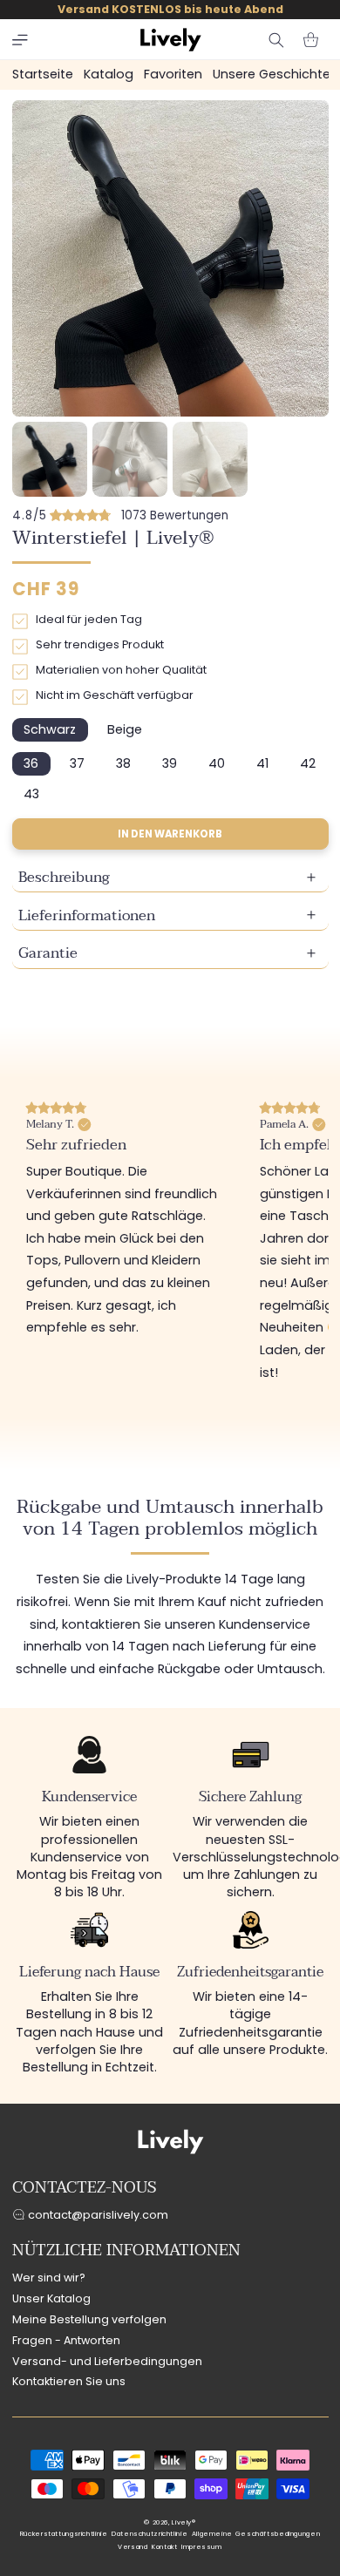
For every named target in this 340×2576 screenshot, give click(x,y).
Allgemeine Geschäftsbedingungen (256, 2534)
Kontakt (164, 2547)
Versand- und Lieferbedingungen (107, 2361)
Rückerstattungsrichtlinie (64, 2534)
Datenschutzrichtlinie (150, 2534)
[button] (20, 40)
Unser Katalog (51, 2298)
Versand (133, 2547)
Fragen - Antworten (66, 2340)
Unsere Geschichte (272, 74)
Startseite (43, 74)
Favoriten (173, 74)
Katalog (109, 74)
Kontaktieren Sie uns (69, 2381)
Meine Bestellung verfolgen (89, 2319)
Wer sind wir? (49, 2278)
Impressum (202, 2547)
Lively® (184, 2522)
